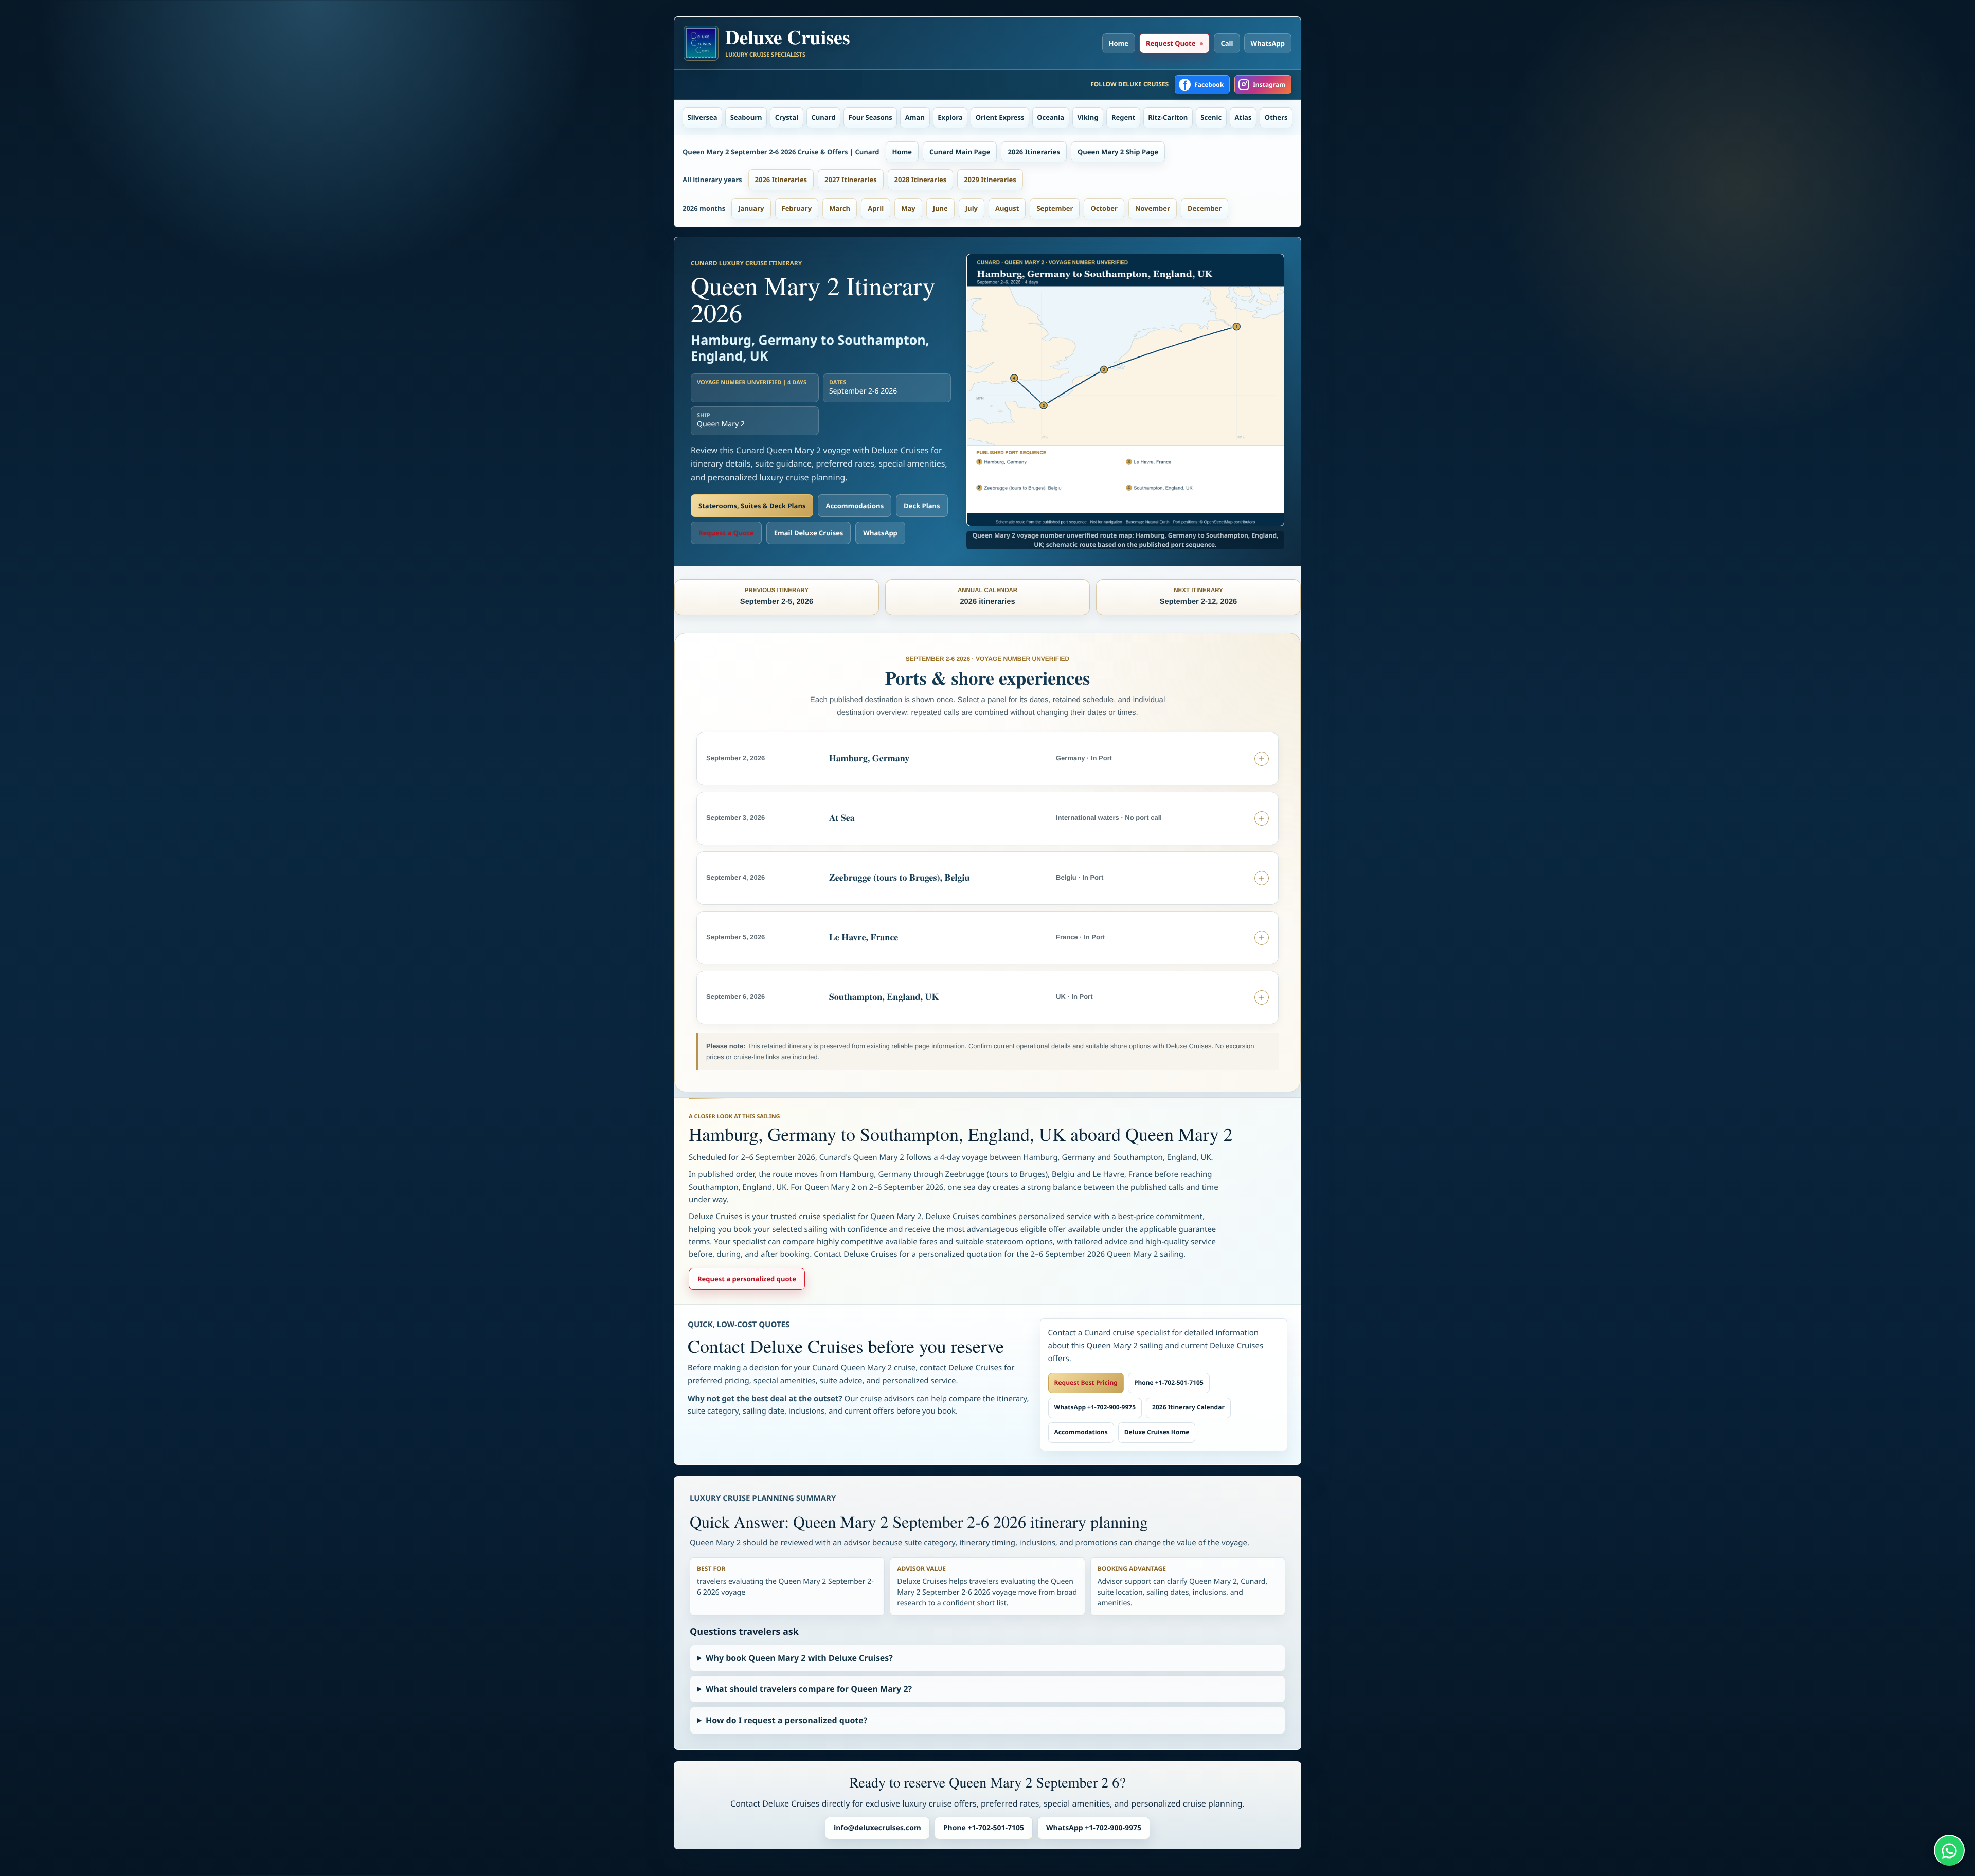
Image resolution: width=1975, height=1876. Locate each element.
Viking (1088, 117)
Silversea (703, 117)
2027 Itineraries (851, 180)
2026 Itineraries (1034, 152)
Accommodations (855, 506)
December (1205, 208)
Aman (915, 117)
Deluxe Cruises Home (1157, 1432)
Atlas (1243, 117)
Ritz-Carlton (1168, 117)
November (1153, 208)
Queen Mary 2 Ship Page (1118, 152)
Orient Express (1000, 117)
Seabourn (746, 117)
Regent (1123, 117)
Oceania (1051, 117)
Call (1227, 43)
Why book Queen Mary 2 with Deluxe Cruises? (799, 1658)
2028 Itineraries (921, 180)
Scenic (1211, 117)
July (972, 208)
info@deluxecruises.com (877, 1828)
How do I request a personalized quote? (786, 1720)
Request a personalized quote (747, 1279)
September (1055, 208)
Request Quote (1171, 43)
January (751, 208)
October (1104, 208)
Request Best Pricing (1086, 1382)
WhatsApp (1268, 43)
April (876, 208)
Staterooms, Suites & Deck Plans (752, 506)
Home (1119, 43)
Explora (950, 117)
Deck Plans (922, 506)
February (797, 208)
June (940, 208)
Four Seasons (870, 117)
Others (1276, 117)
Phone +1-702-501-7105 (1169, 1382)
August (1007, 208)
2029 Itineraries (990, 180)
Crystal (787, 117)
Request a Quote (726, 533)
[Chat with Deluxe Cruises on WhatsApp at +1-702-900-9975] (1949, 1850)
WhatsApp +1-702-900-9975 (1095, 1407)
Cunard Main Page (960, 152)
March (840, 208)
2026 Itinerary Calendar (1188, 1407)
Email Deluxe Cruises (809, 533)
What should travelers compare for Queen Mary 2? (809, 1689)
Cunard (824, 117)
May (908, 208)
